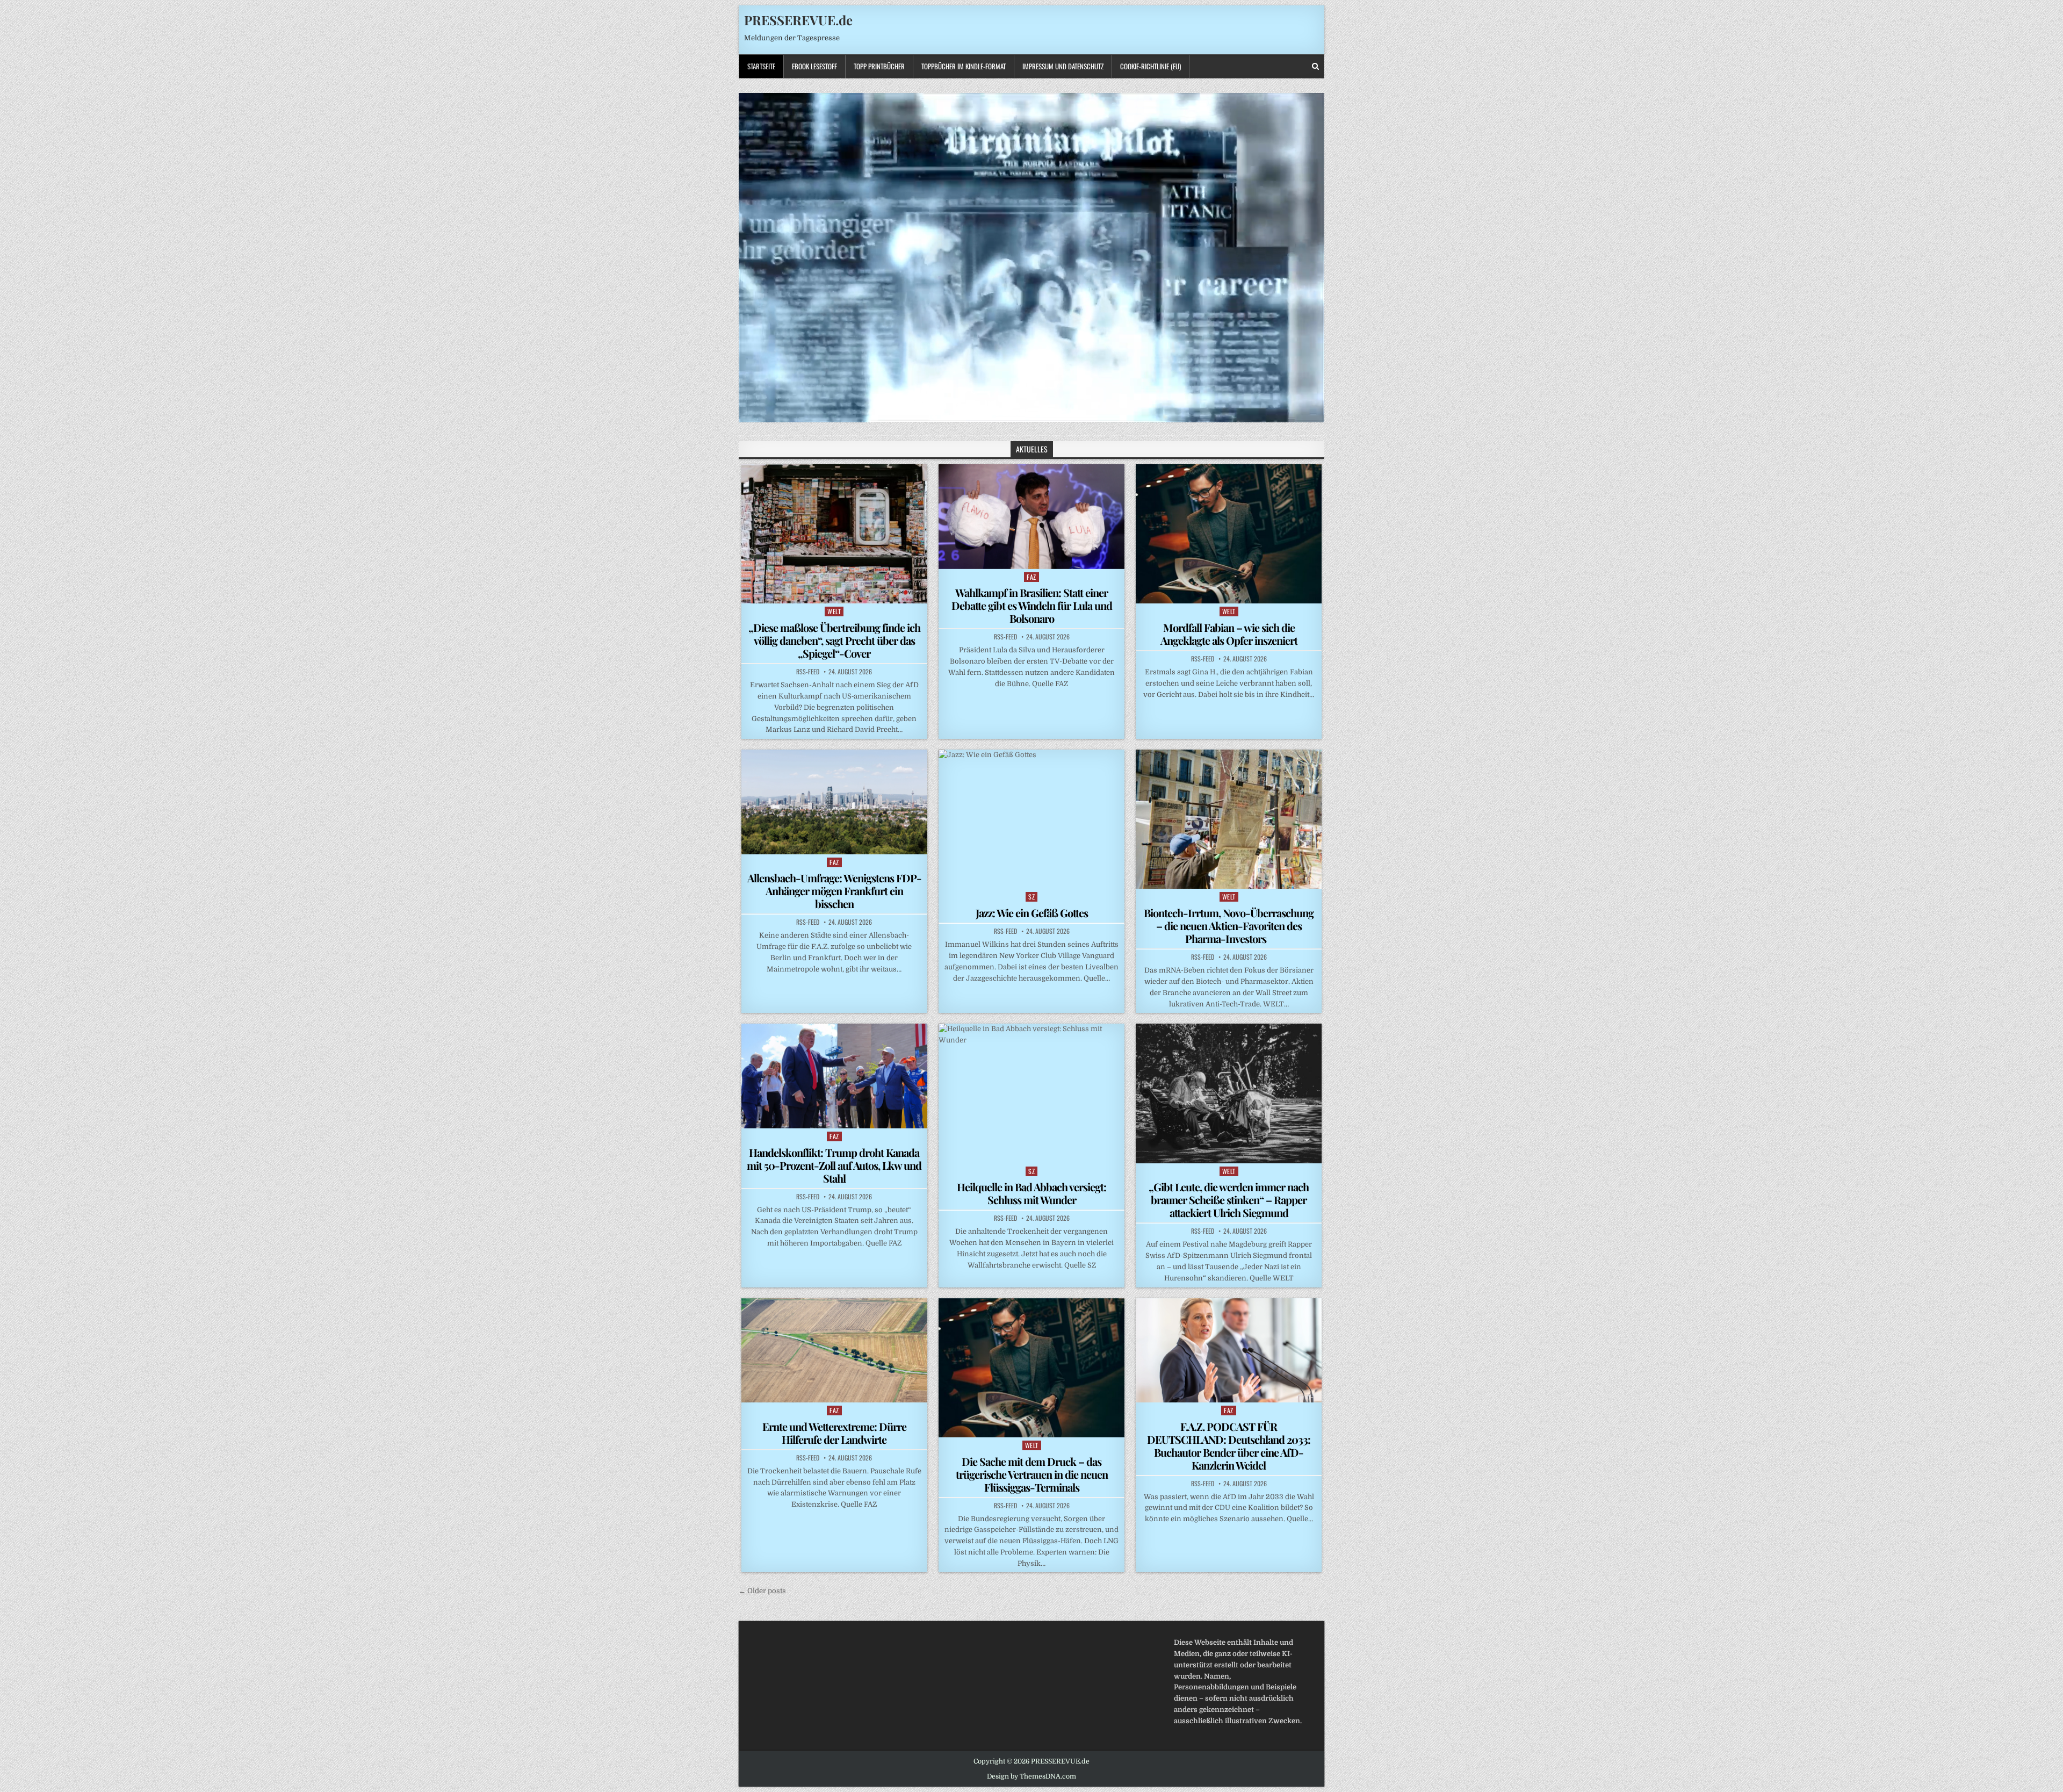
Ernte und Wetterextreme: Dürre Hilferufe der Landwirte (834, 1433)
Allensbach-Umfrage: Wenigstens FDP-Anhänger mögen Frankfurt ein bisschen (834, 891)
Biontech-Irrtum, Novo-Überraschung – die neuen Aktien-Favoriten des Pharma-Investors (1229, 926)
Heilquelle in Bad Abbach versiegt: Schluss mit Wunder (1031, 1193)
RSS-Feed (808, 672)
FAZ (1031, 577)
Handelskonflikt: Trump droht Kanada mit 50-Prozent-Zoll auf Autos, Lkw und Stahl (834, 1165)
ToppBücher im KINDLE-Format (964, 66)
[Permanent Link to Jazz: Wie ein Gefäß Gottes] (1031, 819)
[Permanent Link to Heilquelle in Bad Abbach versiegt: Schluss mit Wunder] (1031, 1093)
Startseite (761, 66)
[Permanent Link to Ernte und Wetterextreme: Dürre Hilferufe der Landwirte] (834, 1350)
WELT (834, 611)
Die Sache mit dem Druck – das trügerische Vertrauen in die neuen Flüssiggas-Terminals (1032, 1474)
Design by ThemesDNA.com (1031, 1776)
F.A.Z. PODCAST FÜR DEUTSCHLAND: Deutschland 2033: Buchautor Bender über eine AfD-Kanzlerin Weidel (1229, 1446)
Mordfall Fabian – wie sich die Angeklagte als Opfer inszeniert (1229, 634)
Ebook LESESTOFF (814, 66)
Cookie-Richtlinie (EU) (1150, 66)
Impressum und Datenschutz (1063, 66)
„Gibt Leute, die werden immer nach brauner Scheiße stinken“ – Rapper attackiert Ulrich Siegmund (1229, 1200)
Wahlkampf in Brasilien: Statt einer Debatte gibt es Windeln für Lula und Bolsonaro (1032, 605)
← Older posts (762, 1591)
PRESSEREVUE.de (798, 20)
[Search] (1315, 66)
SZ (1031, 897)
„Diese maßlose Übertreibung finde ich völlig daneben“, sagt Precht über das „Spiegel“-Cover (834, 640)
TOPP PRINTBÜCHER (879, 66)
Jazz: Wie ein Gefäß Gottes (1032, 913)
